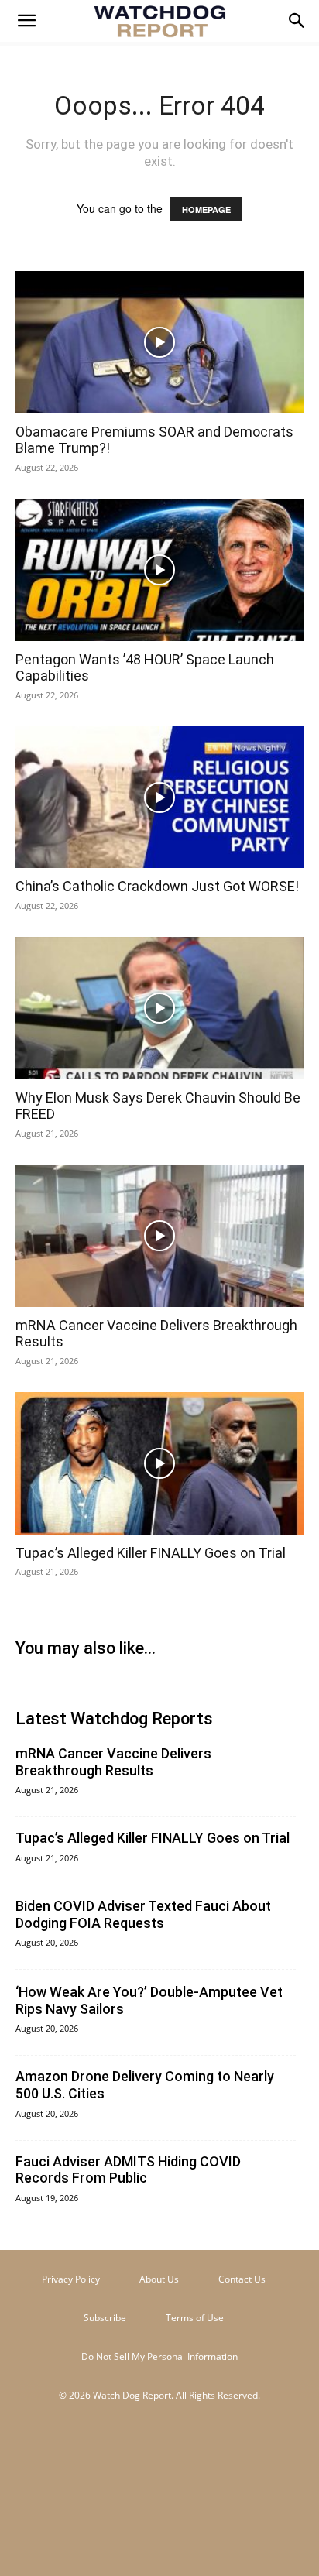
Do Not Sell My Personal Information (159, 2356)
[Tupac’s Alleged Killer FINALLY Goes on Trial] (159, 1463)
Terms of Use (195, 2318)
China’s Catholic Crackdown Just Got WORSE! (157, 886)
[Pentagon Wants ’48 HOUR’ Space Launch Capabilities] (159, 570)
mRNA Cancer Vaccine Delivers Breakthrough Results (113, 1762)
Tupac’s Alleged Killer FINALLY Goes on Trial (151, 1553)
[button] (26, 21)
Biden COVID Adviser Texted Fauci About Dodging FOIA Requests (143, 1914)
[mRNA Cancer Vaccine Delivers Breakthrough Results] (159, 1236)
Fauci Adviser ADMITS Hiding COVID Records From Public (128, 2170)
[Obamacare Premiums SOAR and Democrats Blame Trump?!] (159, 342)
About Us (159, 2279)
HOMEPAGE (206, 209)
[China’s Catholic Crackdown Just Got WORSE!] (159, 797)
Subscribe (105, 2318)
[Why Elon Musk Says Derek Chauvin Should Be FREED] (159, 1008)
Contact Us (242, 2279)
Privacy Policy (71, 2279)
